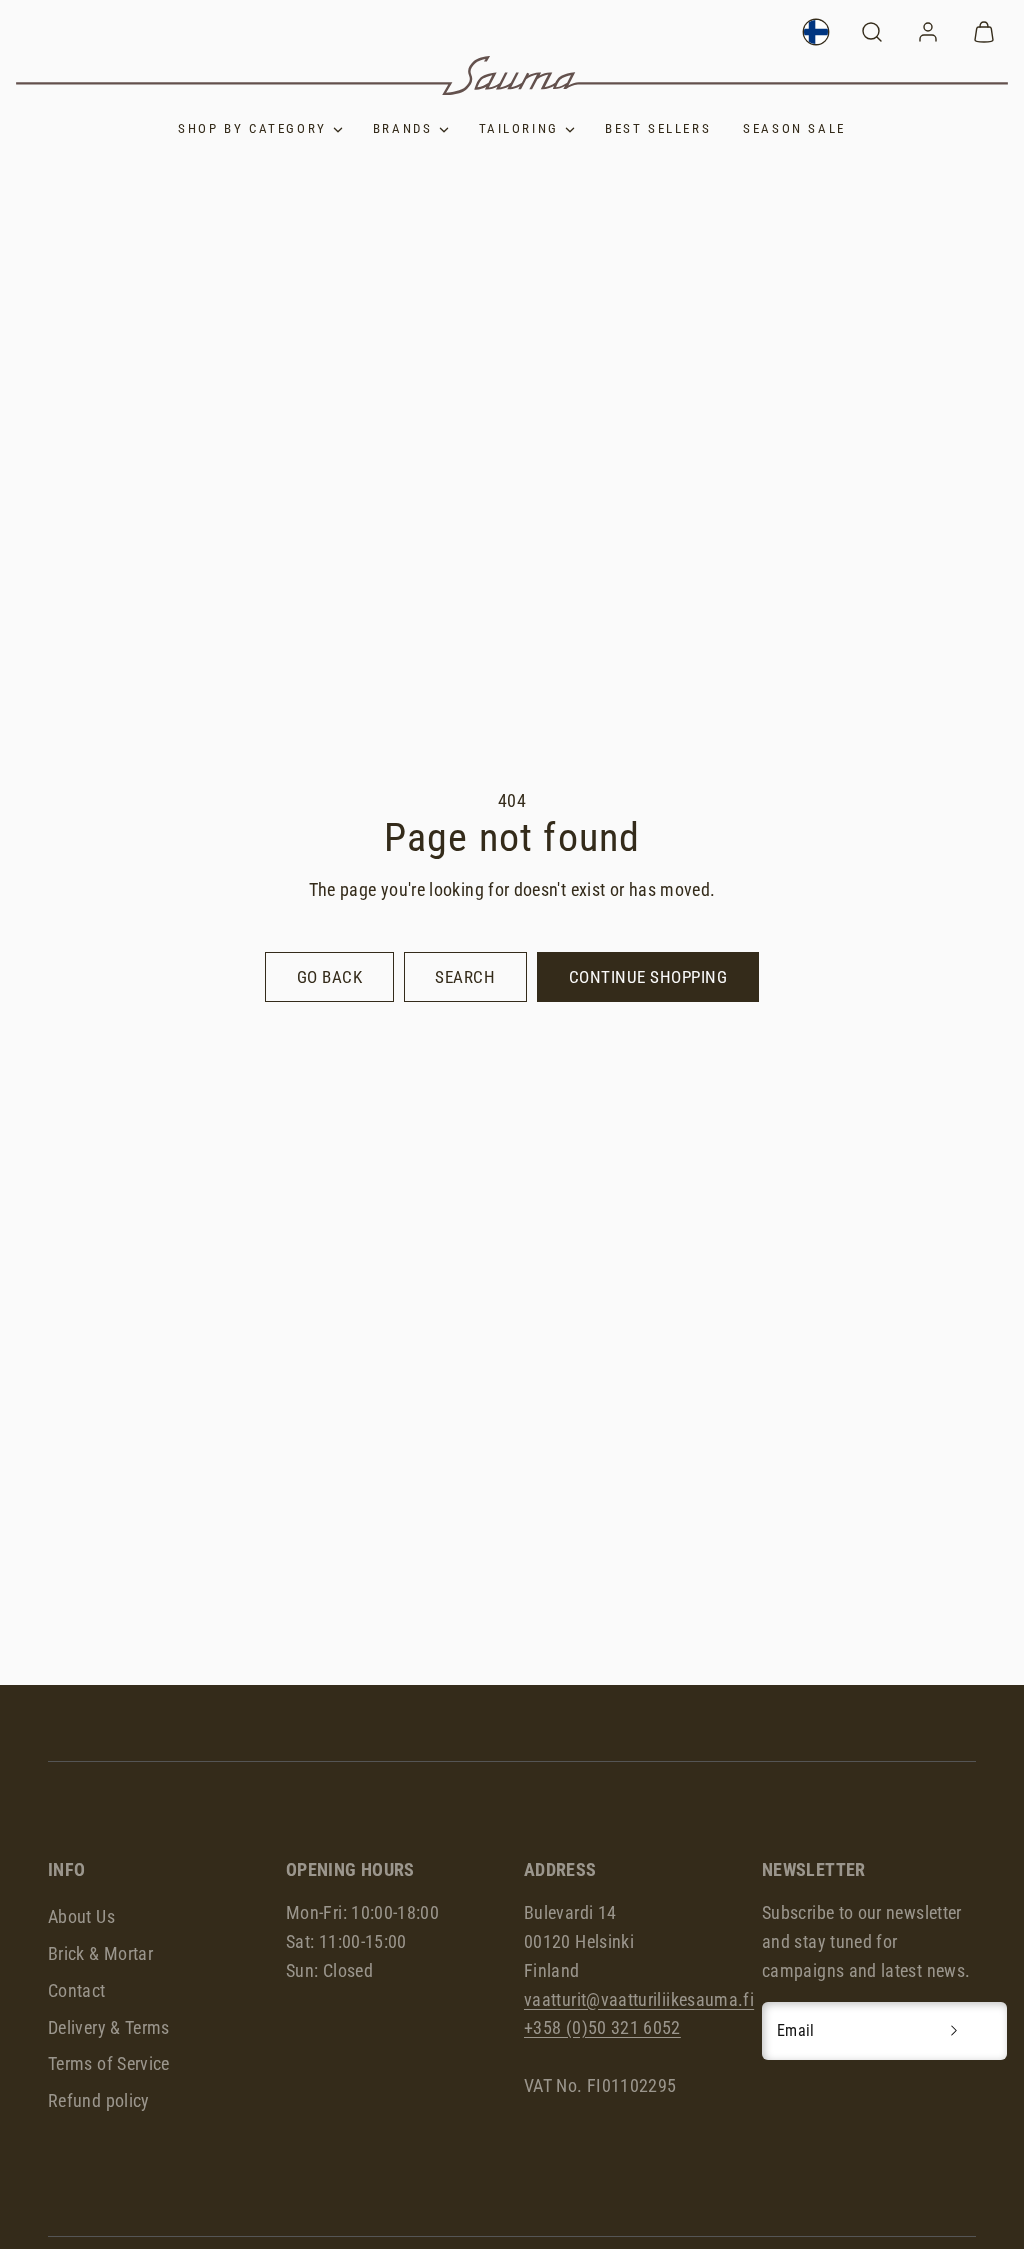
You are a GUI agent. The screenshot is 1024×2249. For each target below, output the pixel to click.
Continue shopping (648, 977)
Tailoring (519, 128)
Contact (77, 1990)
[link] (816, 32)
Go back (330, 977)
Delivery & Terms (109, 2027)
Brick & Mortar (100, 1953)
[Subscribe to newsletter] (954, 2031)
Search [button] (465, 977)
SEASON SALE (794, 128)
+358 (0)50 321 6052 (602, 2027)
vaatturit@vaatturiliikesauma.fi (639, 1999)
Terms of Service (109, 2063)
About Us (81, 1916)
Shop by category (252, 128)
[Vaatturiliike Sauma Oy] (512, 75)
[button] (872, 32)
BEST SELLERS (658, 128)
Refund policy (99, 2100)
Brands (403, 128)
